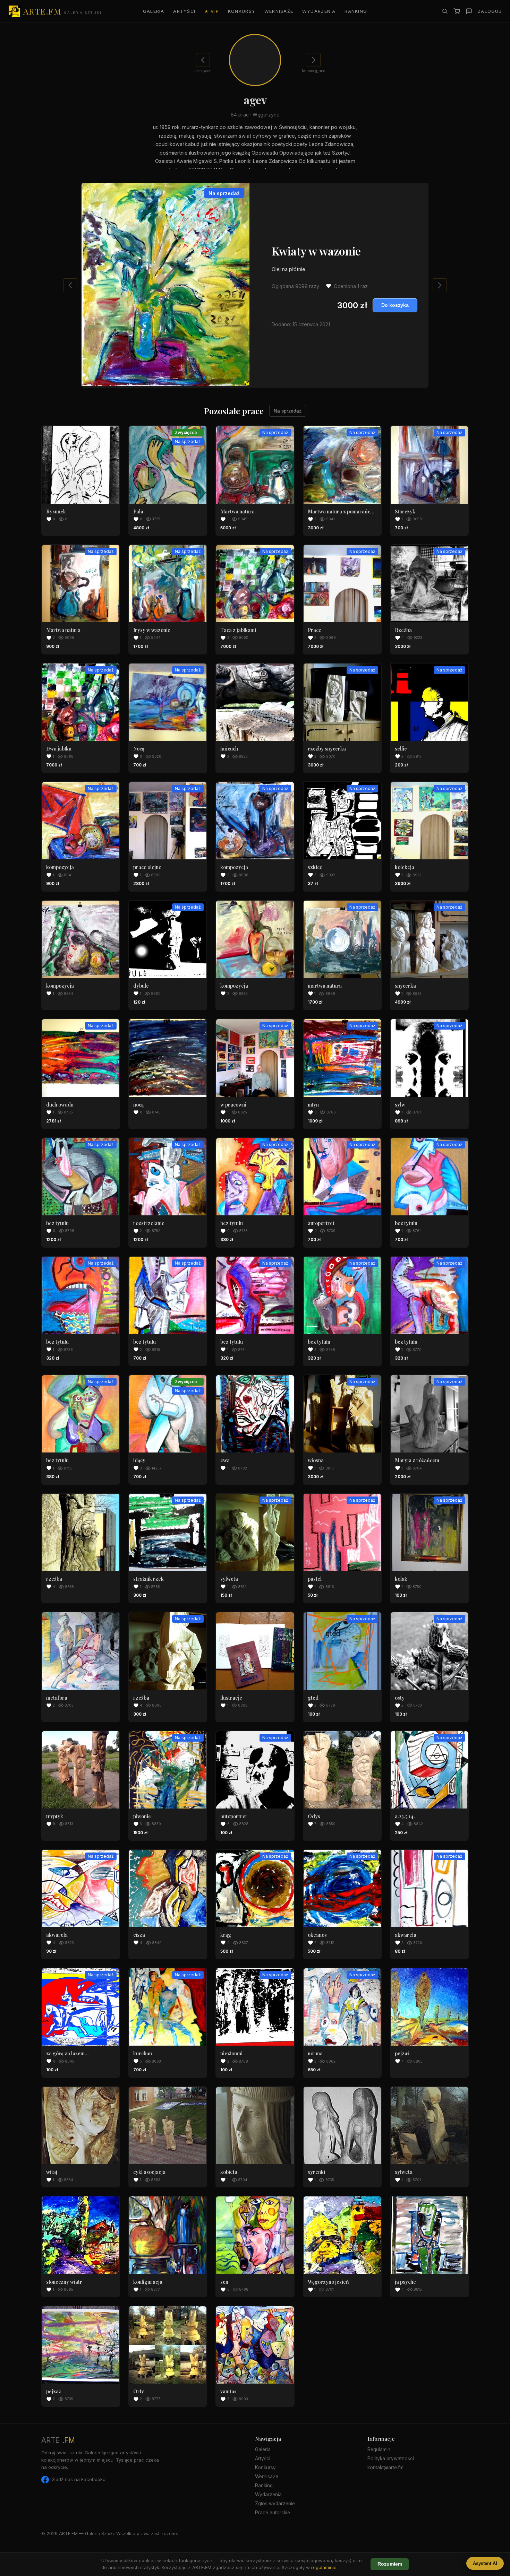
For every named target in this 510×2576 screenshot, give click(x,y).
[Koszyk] (457, 11)
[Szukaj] (445, 11)
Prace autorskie (273, 2513)
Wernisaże (279, 11)
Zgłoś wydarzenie (275, 2504)
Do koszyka (395, 305)
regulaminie (324, 2567)
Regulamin (379, 2449)
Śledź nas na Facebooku (79, 2479)
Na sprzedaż (288, 411)
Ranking (356, 11)
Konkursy (242, 11)
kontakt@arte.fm (385, 2467)
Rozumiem (390, 2564)
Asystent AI (485, 2563)
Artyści (184, 11)
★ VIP (212, 11)
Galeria (154, 11)
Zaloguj (490, 11)
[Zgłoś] (469, 11)
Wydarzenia (319, 11)
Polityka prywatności (391, 2458)
